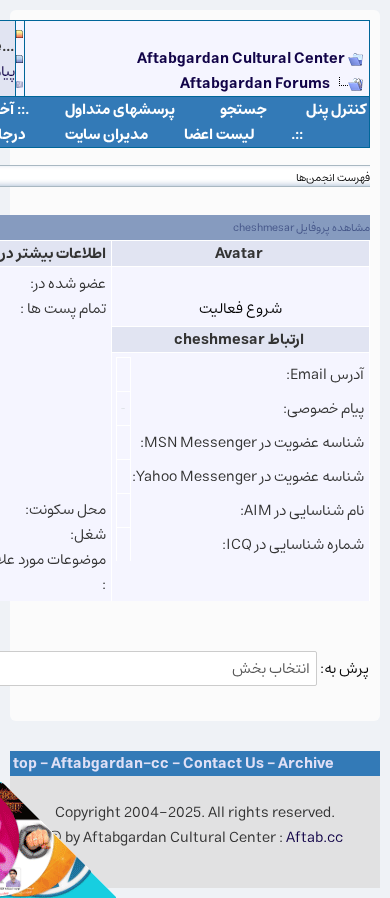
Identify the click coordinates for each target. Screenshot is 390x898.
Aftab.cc (314, 837)
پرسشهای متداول (120, 109)
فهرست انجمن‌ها (333, 177)
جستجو (243, 109)
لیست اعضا (219, 134)
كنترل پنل (336, 109)
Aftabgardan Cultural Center (242, 58)
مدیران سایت (106, 134)
